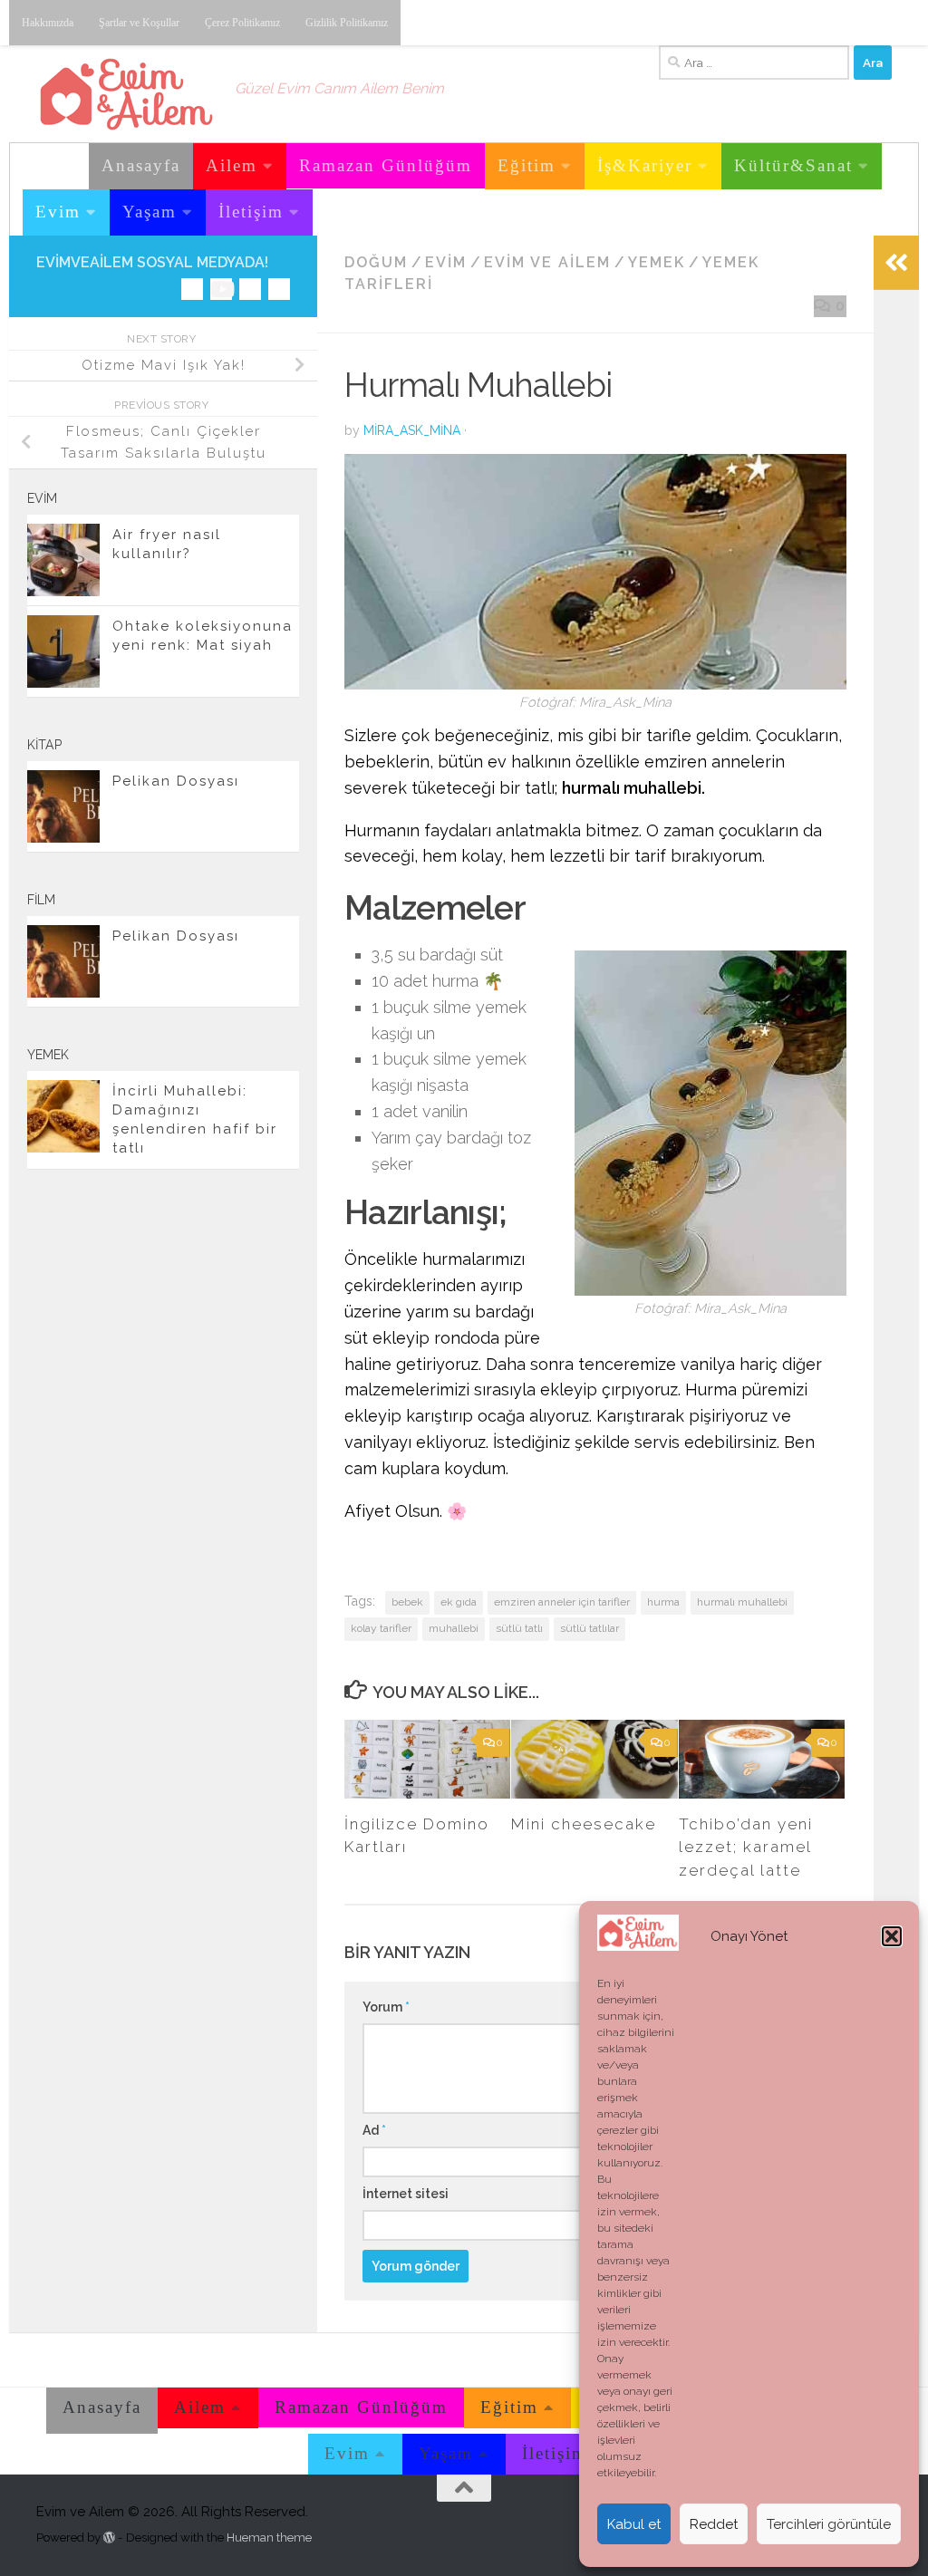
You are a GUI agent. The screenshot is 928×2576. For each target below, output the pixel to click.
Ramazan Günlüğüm (386, 165)
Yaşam (150, 212)
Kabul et (634, 2524)
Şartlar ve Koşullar (139, 23)
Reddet (714, 2524)
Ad (374, 2130)
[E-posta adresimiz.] (279, 289)
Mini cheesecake (584, 1824)
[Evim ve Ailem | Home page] (126, 94)
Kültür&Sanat (793, 165)
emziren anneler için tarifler (562, 1602)
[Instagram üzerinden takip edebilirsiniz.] (192, 289)
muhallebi (454, 1628)
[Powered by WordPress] (109, 2537)
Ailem (232, 165)
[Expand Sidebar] (896, 263)
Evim (58, 212)
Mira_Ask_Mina (412, 430)
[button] (892, 1936)
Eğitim (527, 165)
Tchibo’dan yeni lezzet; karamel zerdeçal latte (746, 1847)
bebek (407, 1602)
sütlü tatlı (519, 1628)
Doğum (376, 262)
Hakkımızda (48, 23)
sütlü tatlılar (590, 1628)
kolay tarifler (381, 1628)
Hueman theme (269, 2537)
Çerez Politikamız (242, 23)
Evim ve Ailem (547, 262)
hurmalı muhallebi (742, 1602)
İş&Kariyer (645, 165)
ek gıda (459, 1602)
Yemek (657, 262)
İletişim (251, 212)
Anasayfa (141, 165)
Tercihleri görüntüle (829, 2524)
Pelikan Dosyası (176, 781)
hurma (663, 1602)
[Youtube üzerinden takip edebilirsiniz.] (221, 289)
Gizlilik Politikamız (347, 23)
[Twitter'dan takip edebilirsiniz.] (250, 289)
